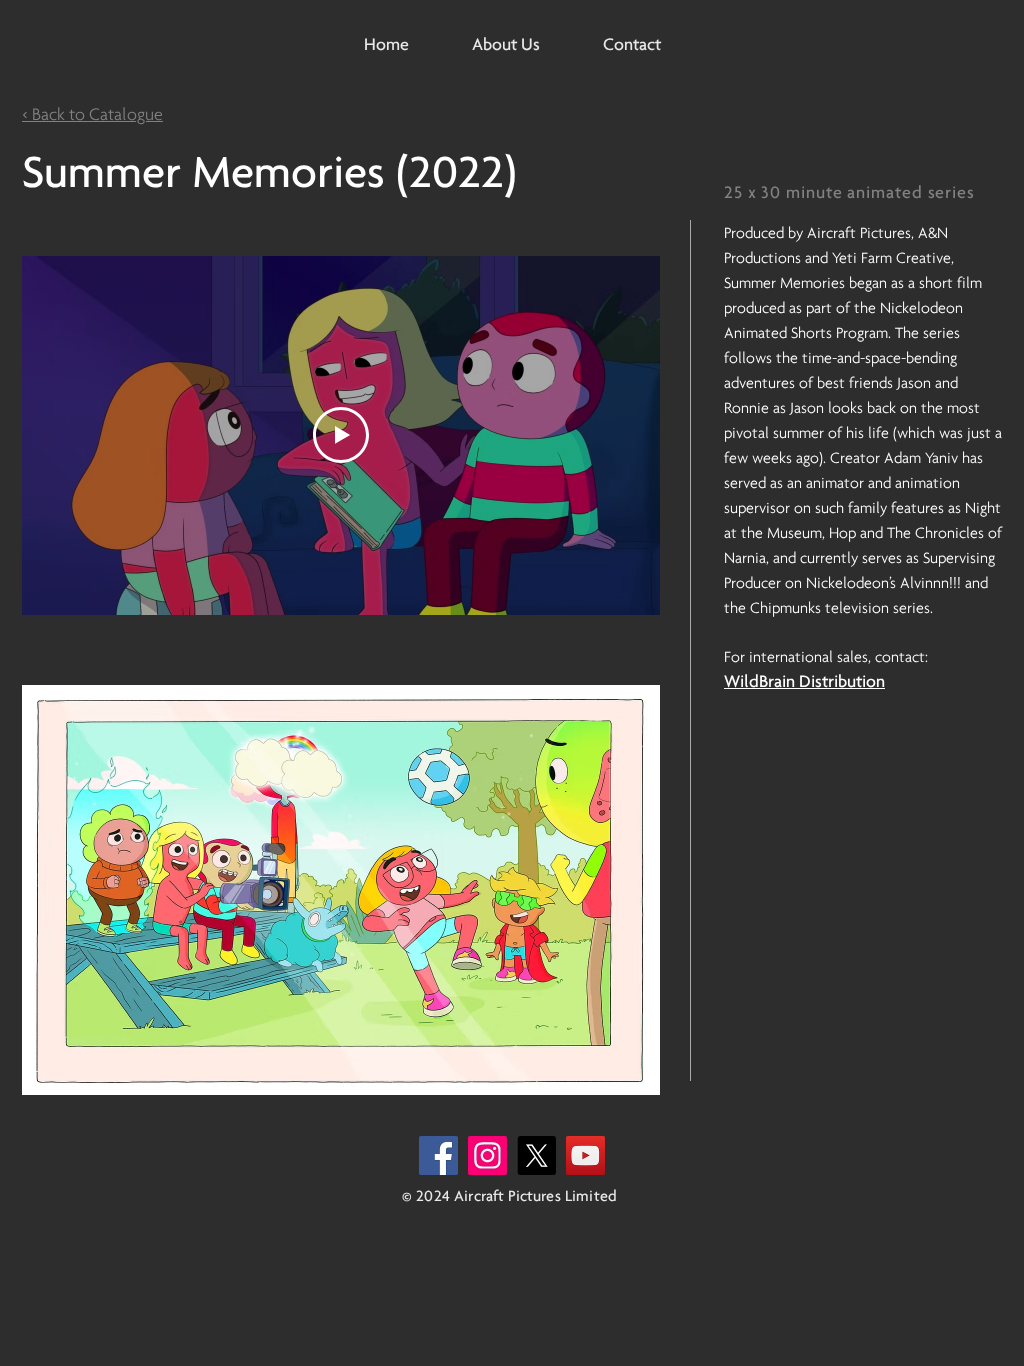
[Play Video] (341, 435)
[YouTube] (585, 1155)
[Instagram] (487, 1155)
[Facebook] (438, 1155)
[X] (536, 1155)
